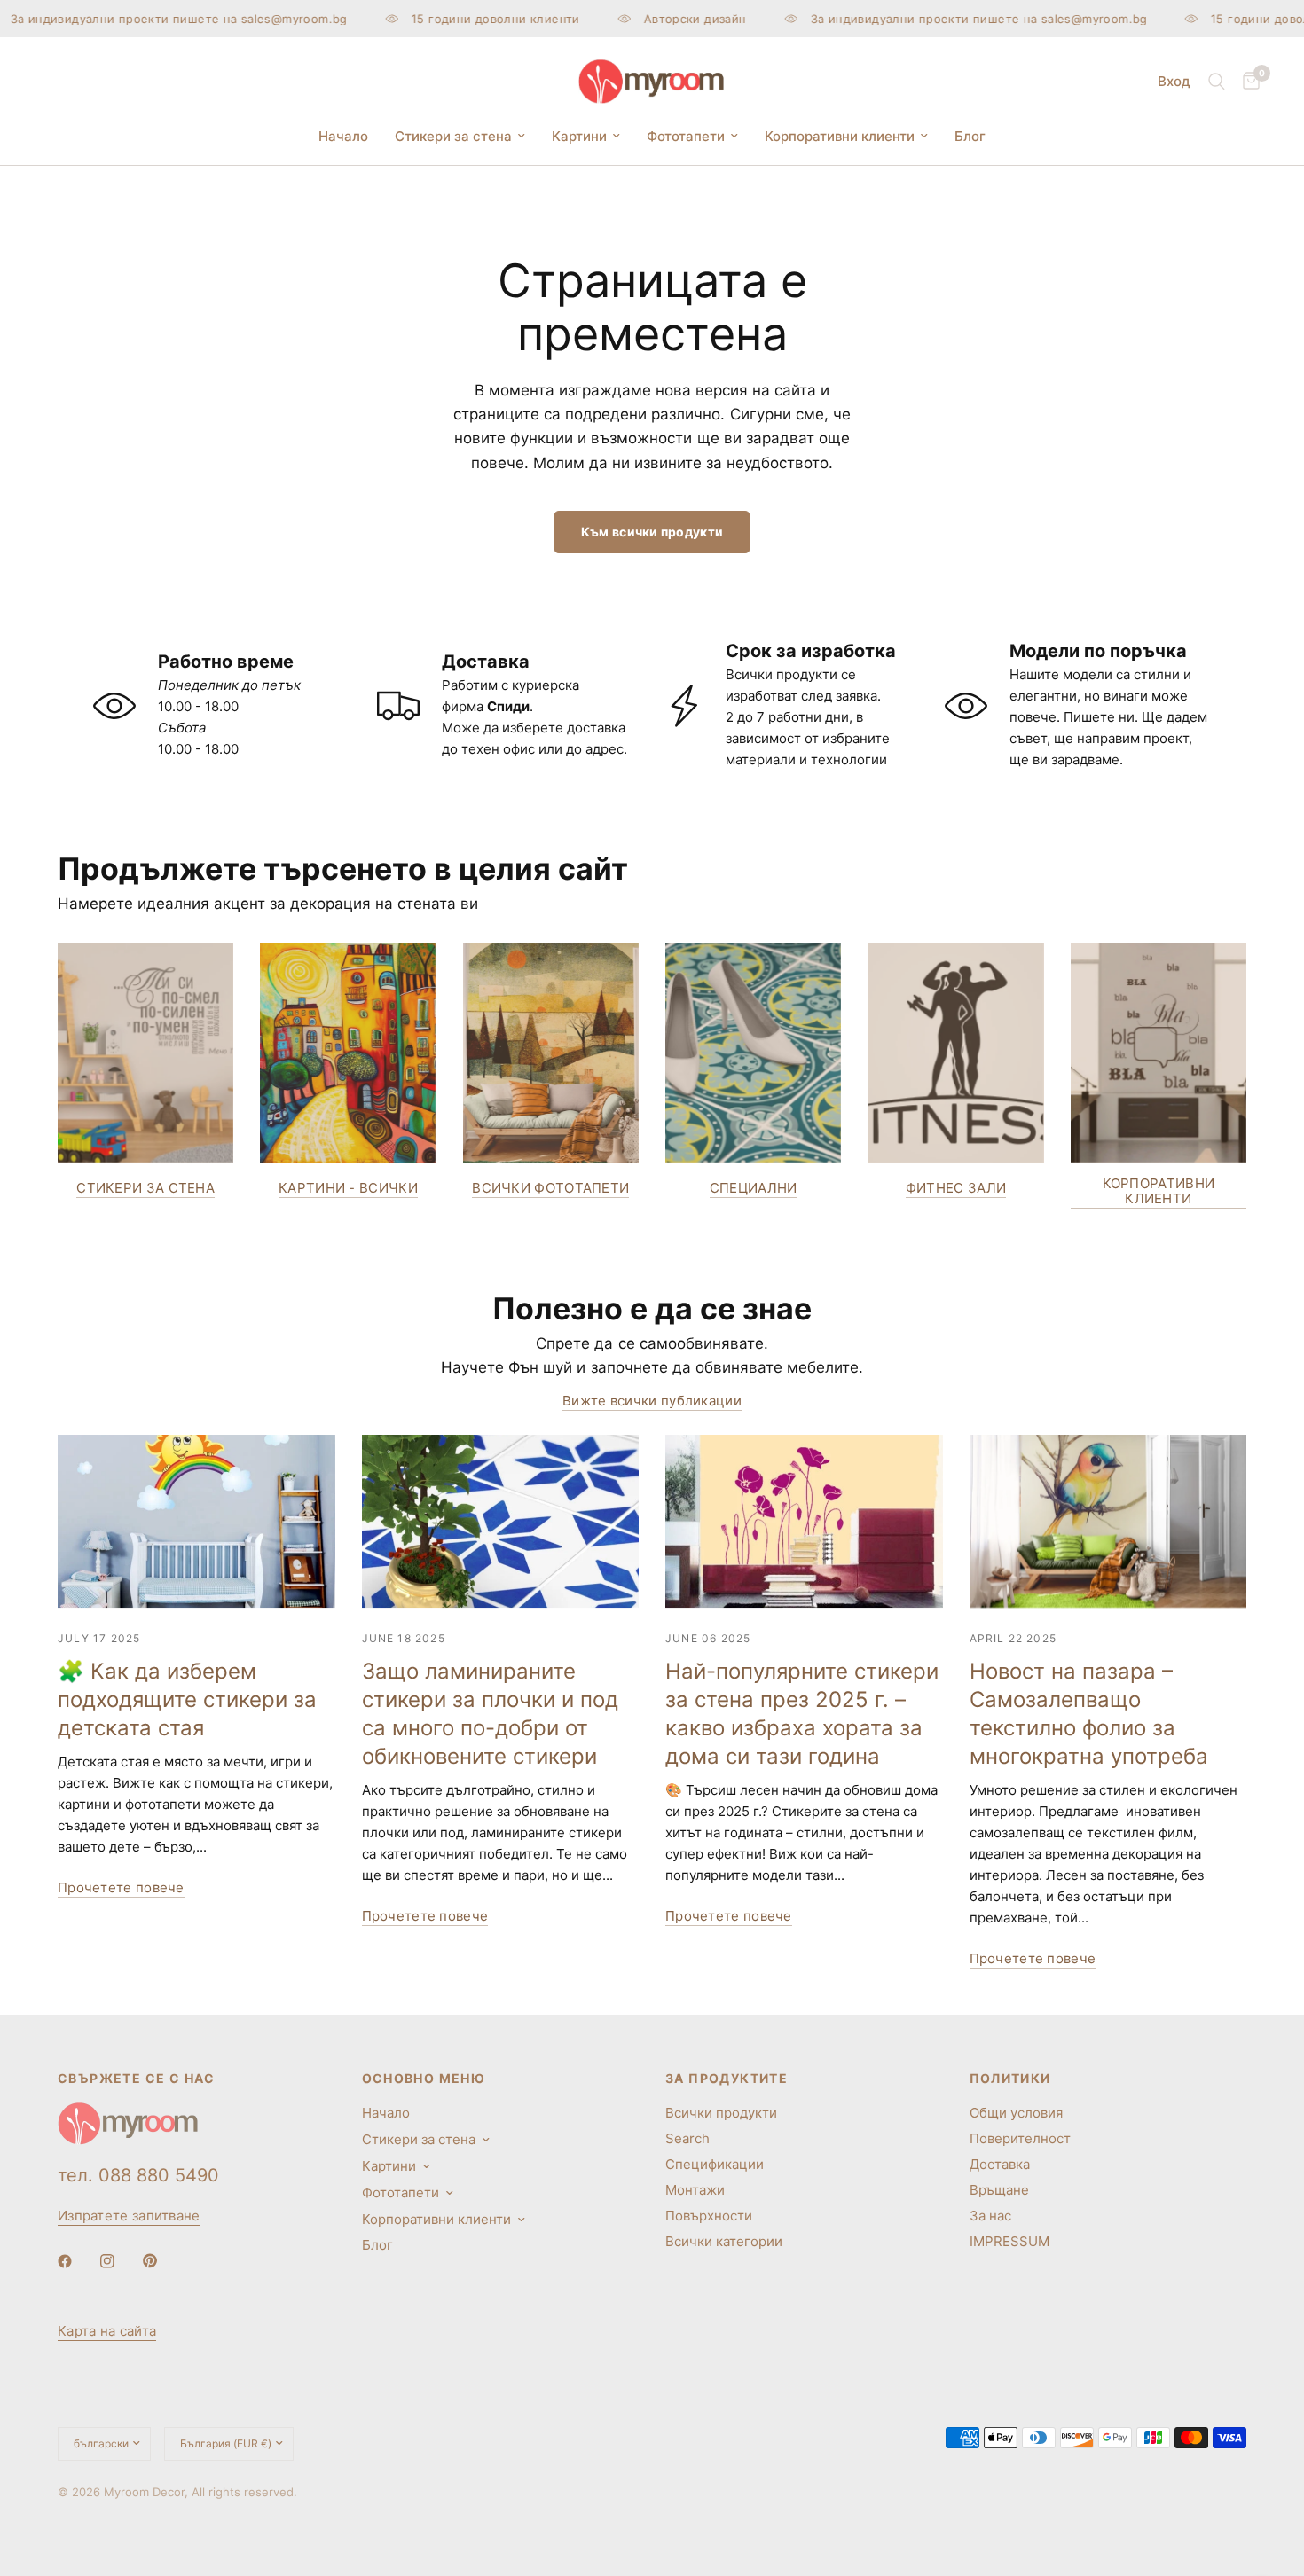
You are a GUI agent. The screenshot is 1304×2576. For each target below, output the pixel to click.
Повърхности (709, 2216)
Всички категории (724, 2241)
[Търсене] (1217, 82)
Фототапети (686, 136)
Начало (343, 136)
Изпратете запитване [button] (129, 2216)
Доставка (1000, 2164)
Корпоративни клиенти (840, 136)
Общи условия (1016, 2113)
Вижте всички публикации (652, 1401)
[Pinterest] (162, 2260)
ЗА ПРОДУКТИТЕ (727, 2079)
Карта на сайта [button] (107, 2331)
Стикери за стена (453, 136)
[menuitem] (343, 137)
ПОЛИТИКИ (1010, 2079)
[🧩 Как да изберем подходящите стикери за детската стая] (196, 1521)
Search (687, 2138)
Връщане (999, 2190)
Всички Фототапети (550, 1188)
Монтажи (695, 2190)
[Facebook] (77, 2261)
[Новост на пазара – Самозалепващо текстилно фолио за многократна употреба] (1108, 1521)
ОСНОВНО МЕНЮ (424, 2079)
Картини (579, 136)
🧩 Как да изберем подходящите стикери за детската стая (187, 1699)
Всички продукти (721, 2113)
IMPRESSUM (1009, 2241)
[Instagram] (120, 2261)
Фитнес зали (956, 1188)
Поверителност (1020, 2138)
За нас (990, 2216)
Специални (754, 1188)
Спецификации (715, 2164)
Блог (970, 136)
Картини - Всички (348, 1188)
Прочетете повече (121, 1887)
